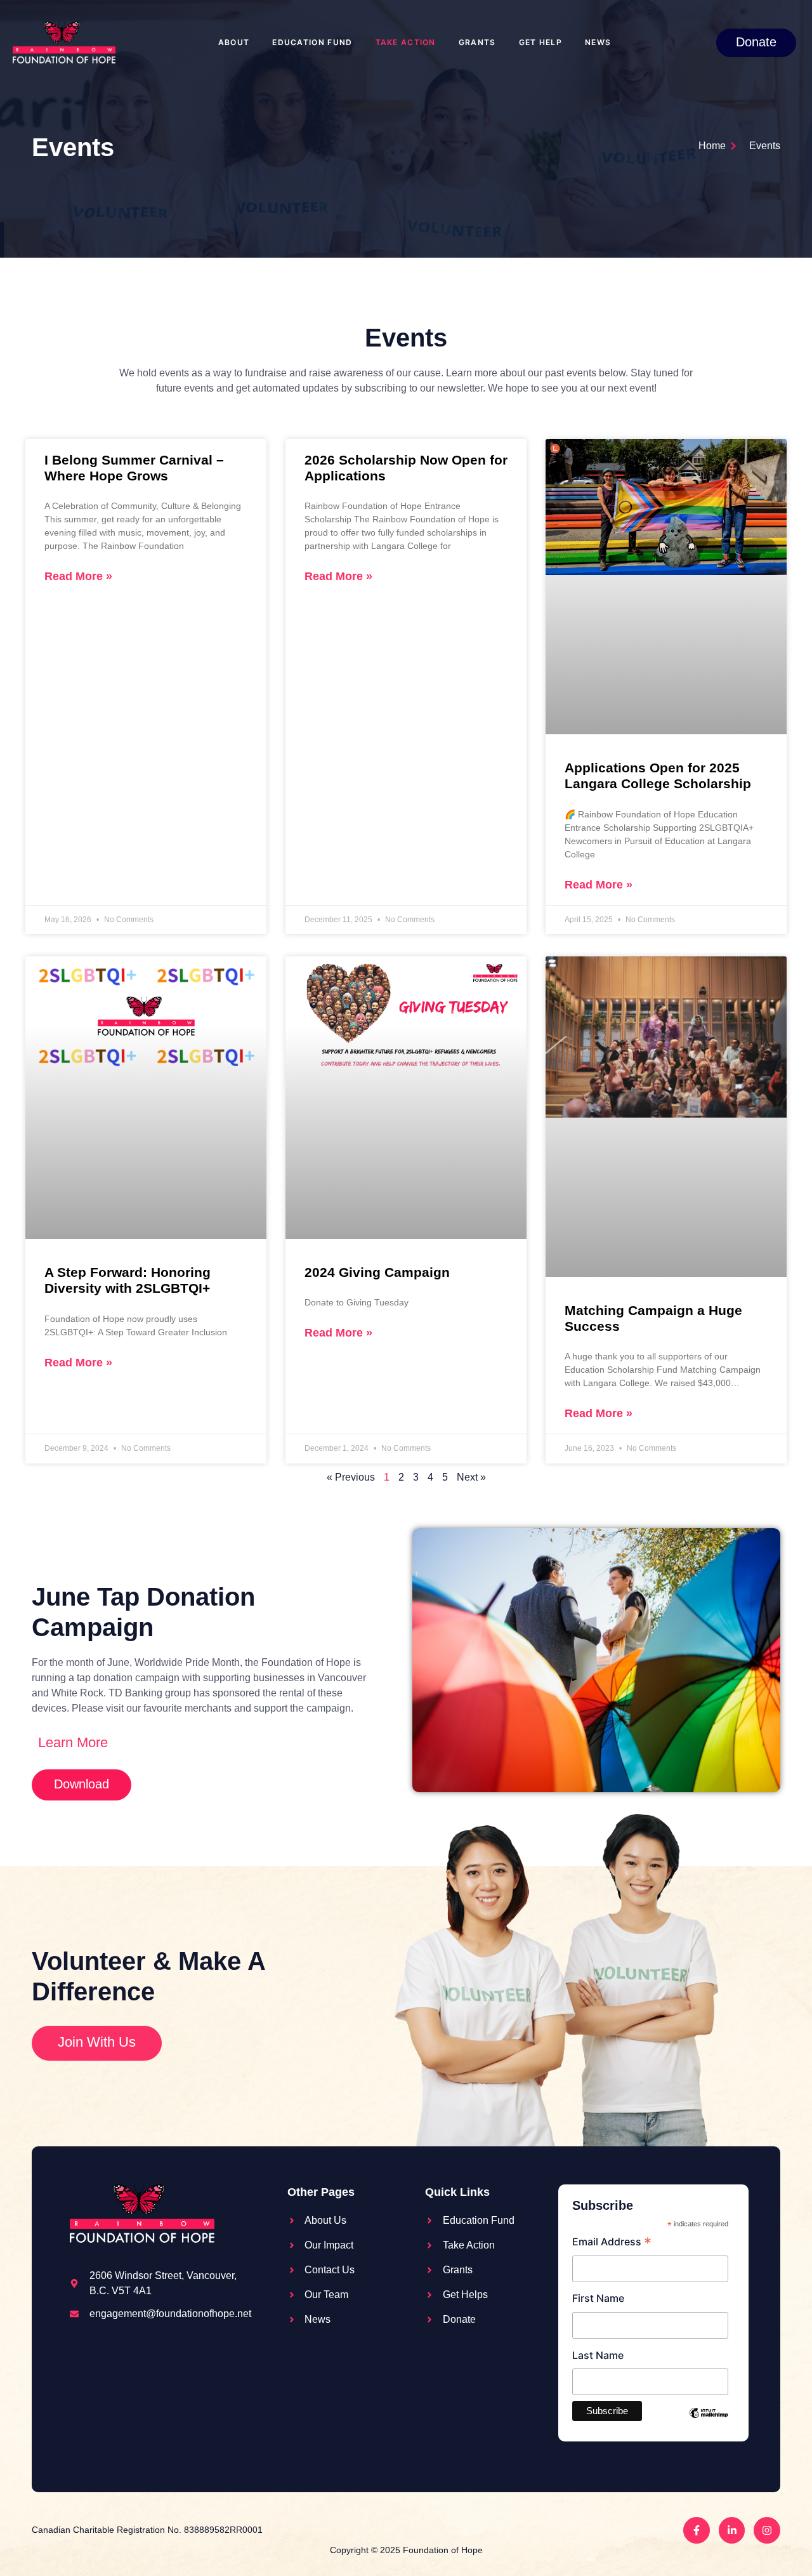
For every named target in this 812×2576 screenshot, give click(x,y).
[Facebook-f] (697, 2530)
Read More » (78, 576)
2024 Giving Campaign (377, 1272)
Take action (406, 42)
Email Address (612, 2243)
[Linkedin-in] (732, 2530)
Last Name (598, 2355)
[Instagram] (767, 2530)
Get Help (540, 42)
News (598, 42)
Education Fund (312, 42)
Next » (471, 1477)
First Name (598, 2298)
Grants (477, 42)
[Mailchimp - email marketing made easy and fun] (708, 2422)
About (234, 42)
